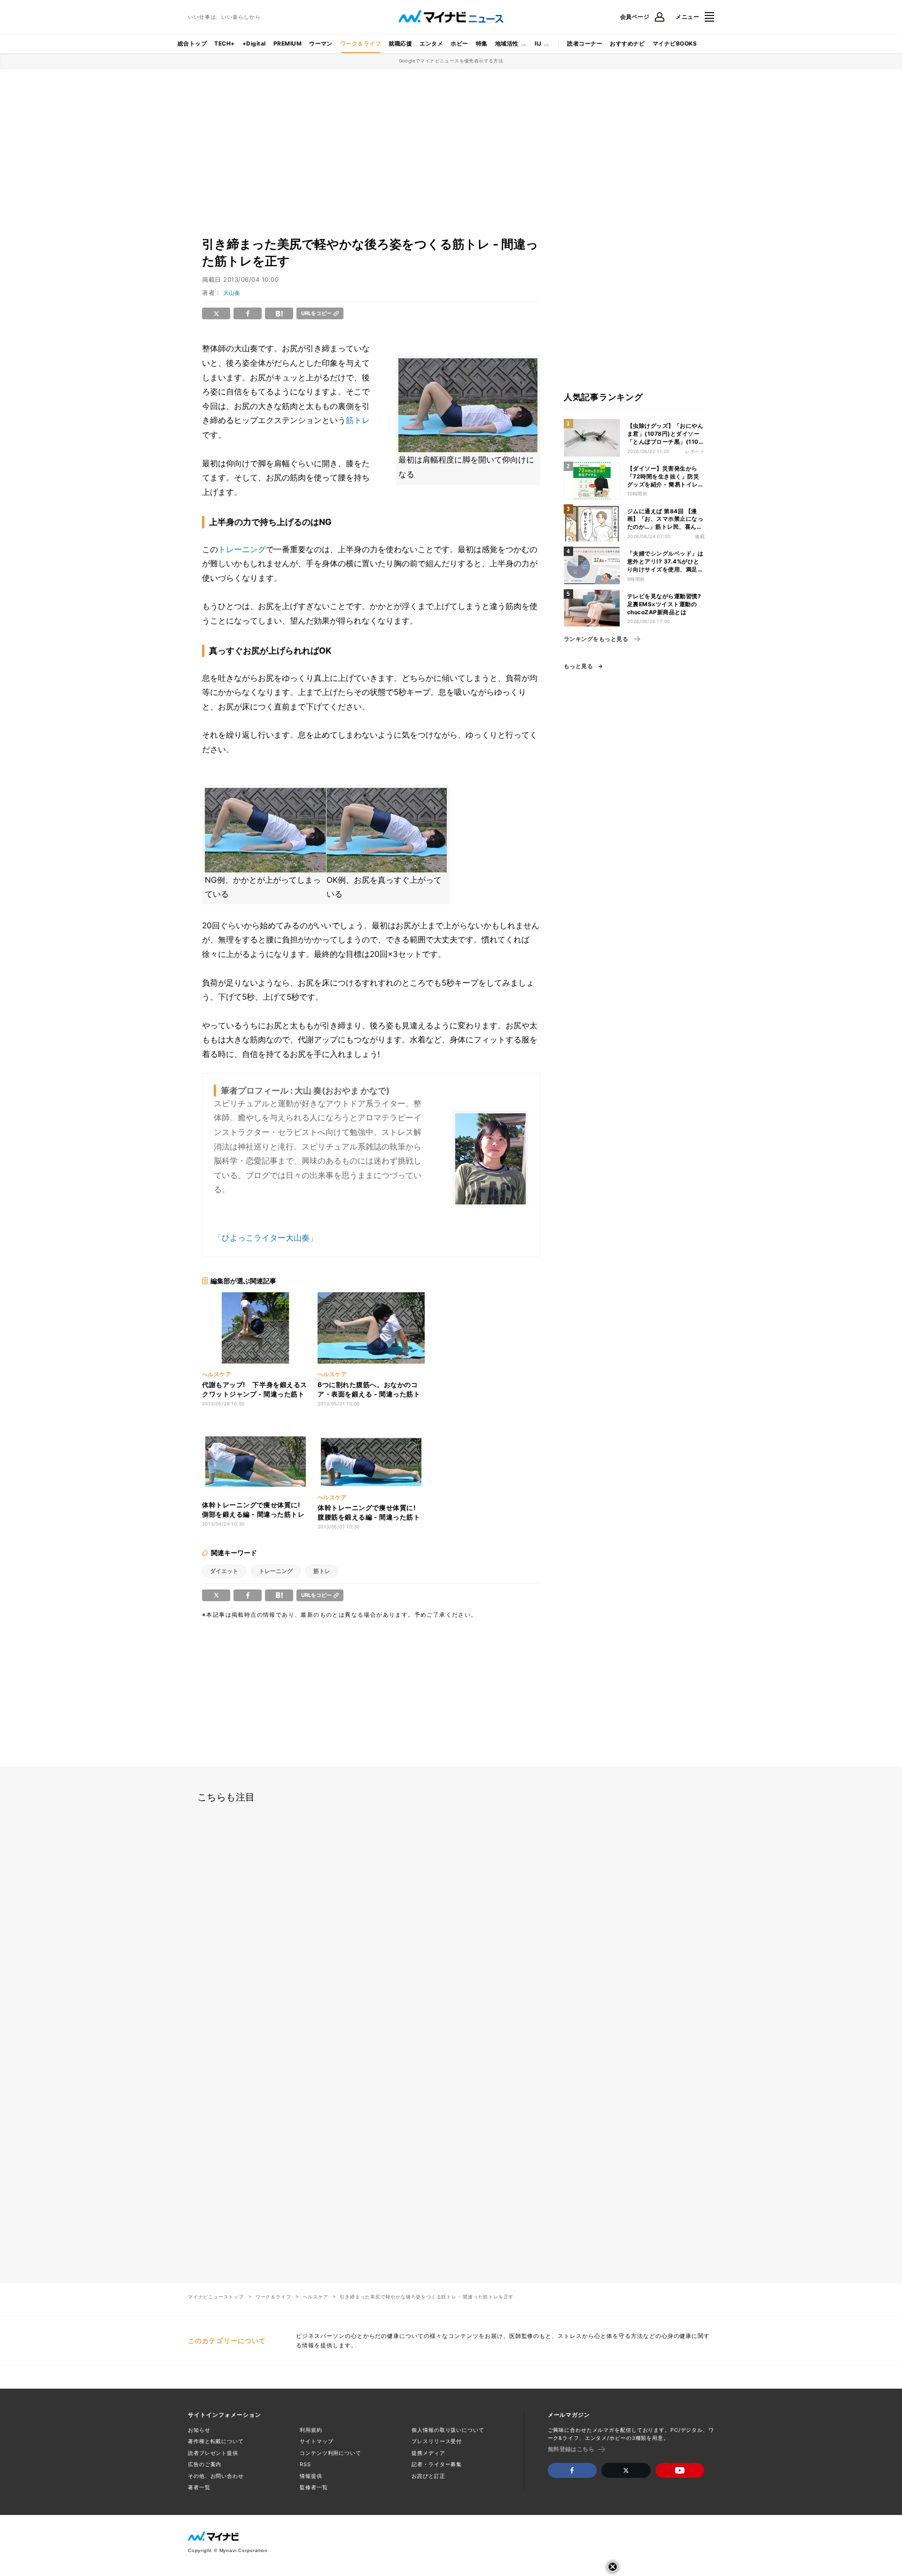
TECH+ (224, 43)
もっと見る (578, 666)
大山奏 (232, 293)
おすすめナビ (627, 43)
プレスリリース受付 (437, 2441)
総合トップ (192, 43)
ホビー (459, 43)
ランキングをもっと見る (596, 639)
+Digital (254, 43)
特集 (482, 43)
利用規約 (311, 2430)
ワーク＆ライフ (361, 43)
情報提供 (311, 2476)
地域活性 (507, 43)
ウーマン (321, 43)
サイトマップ (316, 2441)
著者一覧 (199, 2487)
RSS (305, 2464)
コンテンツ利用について (330, 2453)
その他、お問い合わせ (216, 2476)
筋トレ (358, 420)
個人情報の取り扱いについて (448, 2430)
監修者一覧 (314, 2487)
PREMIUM (288, 43)
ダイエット (224, 1571)
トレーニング (242, 549)
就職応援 (400, 43)
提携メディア (428, 2453)
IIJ (538, 43)
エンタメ (431, 43)
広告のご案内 (205, 2464)
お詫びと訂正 (428, 2476)
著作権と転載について (216, 2441)
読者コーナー (585, 43)
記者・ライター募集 (437, 2464)
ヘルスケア (315, 2297)
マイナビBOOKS (675, 43)
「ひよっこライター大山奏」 (266, 1238)
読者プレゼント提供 (213, 2453)
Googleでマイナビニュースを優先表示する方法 (451, 61)
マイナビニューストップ (216, 2297)
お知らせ (199, 2430)
